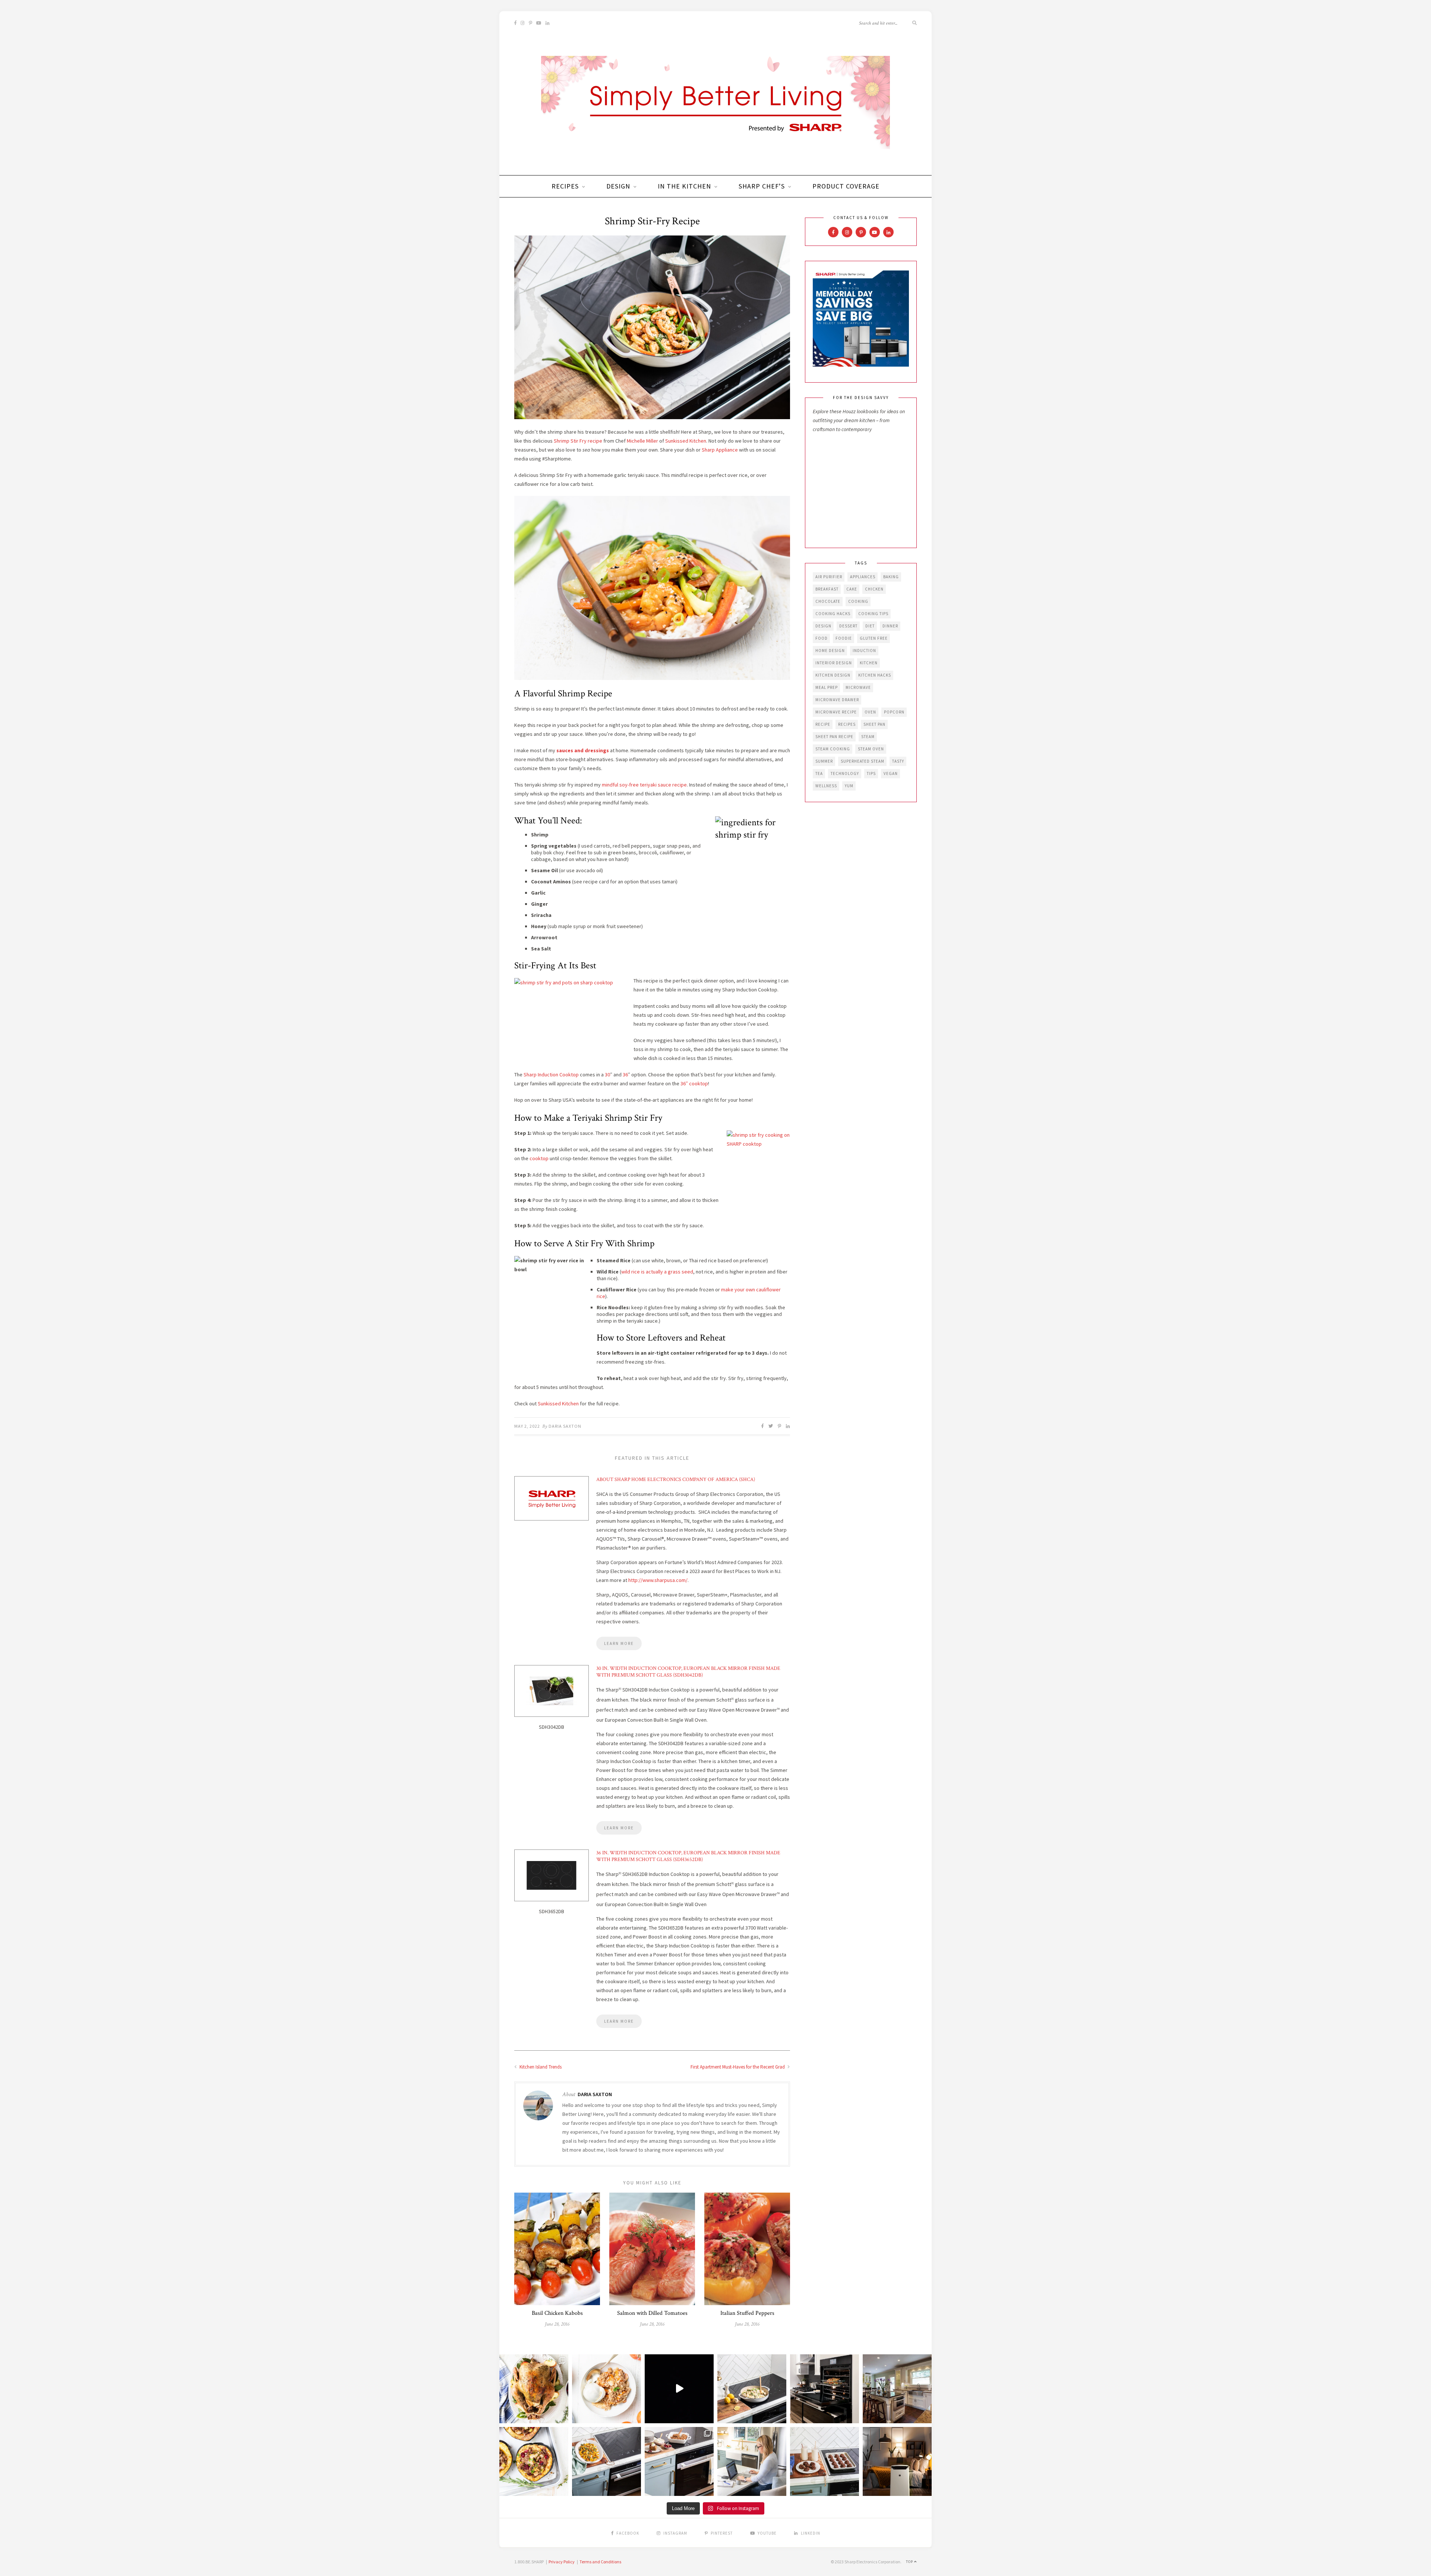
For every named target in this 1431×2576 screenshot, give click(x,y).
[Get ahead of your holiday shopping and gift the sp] (897, 2461)
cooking (858, 601)
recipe (823, 724)
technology (845, 773)
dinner (890, 626)
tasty (898, 761)
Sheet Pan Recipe (834, 737)
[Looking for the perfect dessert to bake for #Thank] (606, 2389)
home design (830, 651)
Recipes (565, 186)
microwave (858, 687)
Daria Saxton (565, 1426)
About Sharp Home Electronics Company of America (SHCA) (676, 1480)
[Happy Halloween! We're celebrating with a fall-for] (606, 2461)
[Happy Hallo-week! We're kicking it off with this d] (679, 2461)
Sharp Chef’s (762, 186)
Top (910, 2562)
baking (891, 577)
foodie (844, 638)
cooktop (539, 1158)
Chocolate (828, 601)
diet (870, 626)
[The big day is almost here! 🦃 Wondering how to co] (534, 2389)
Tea (819, 773)
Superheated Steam (863, 761)
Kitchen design (833, 675)
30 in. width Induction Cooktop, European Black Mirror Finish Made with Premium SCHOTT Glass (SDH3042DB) (688, 1672)
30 (607, 1075)
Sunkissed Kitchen (686, 441)
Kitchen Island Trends (540, 2067)
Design (618, 186)
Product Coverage (846, 186)
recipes (847, 724)
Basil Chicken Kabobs (557, 2313)
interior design (834, 663)
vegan (891, 773)
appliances (863, 577)
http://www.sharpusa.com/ (658, 1580)
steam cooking (833, 749)
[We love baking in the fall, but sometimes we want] (825, 2461)
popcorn (894, 712)
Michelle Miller (642, 441)
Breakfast (827, 589)
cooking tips (873, 614)
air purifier (829, 577)
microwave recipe (836, 712)
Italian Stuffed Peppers (747, 2313)
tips (871, 773)
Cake (852, 589)
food (822, 638)
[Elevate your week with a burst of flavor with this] (752, 2389)
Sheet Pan (874, 724)
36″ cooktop (694, 1083)
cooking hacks (833, 614)
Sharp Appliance (720, 450)
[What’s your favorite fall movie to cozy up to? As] (679, 2389)
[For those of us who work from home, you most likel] (752, 2461)
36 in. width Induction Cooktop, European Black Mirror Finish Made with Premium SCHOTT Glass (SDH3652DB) (688, 1856)
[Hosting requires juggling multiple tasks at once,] (825, 2389)
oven (870, 712)
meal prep (827, 687)
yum (849, 786)
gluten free (874, 638)
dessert (848, 626)
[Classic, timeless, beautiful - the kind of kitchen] (897, 2389)
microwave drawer (837, 700)
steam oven (871, 749)
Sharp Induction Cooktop (551, 1075)
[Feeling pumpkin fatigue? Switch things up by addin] (534, 2461)
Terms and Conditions (600, 2562)
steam (868, 737)
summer (824, 761)
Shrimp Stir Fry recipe (578, 441)
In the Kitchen (684, 186)
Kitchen (869, 663)
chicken (874, 589)
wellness (826, 786)
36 (625, 1075)
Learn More (619, 1643)
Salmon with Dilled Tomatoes (652, 2313)
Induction (864, 651)
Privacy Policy (562, 2562)
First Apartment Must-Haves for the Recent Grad (738, 2067)
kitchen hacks (875, 675)
